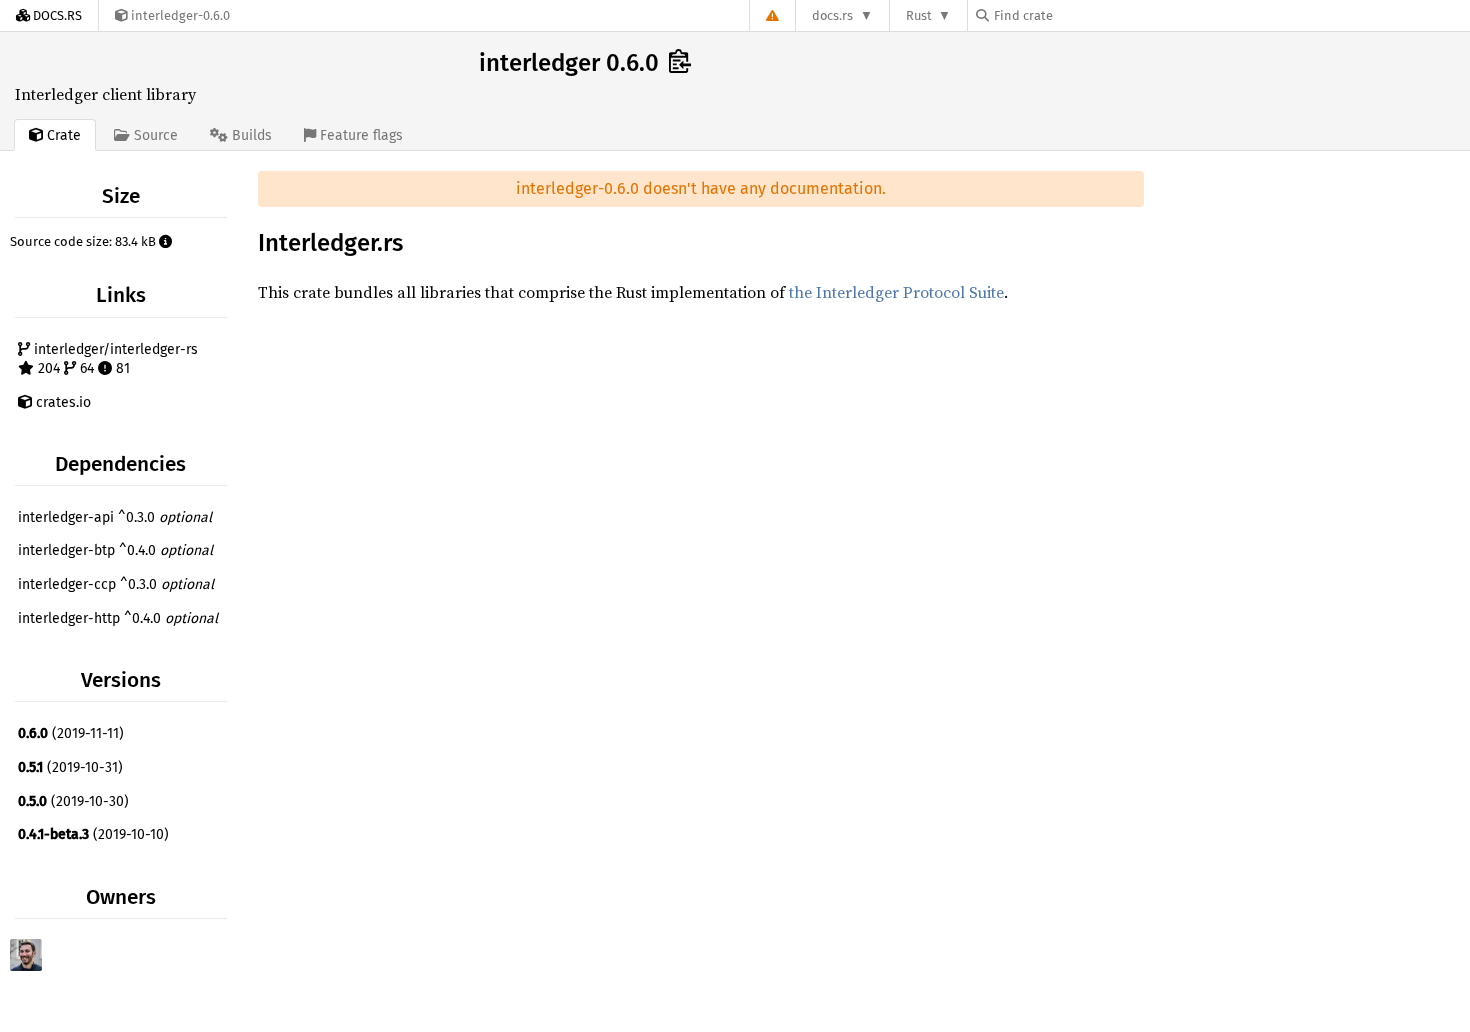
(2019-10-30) (73, 801)
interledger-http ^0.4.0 (118, 618)
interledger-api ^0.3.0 (115, 517)
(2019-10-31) (70, 767)
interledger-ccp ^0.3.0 (116, 584)
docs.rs (832, 15)
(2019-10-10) (93, 834)
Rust (919, 15)
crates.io (61, 402)
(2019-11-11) (71, 733)
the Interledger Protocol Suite (896, 292)
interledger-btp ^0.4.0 (115, 550)
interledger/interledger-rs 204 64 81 (114, 359)
